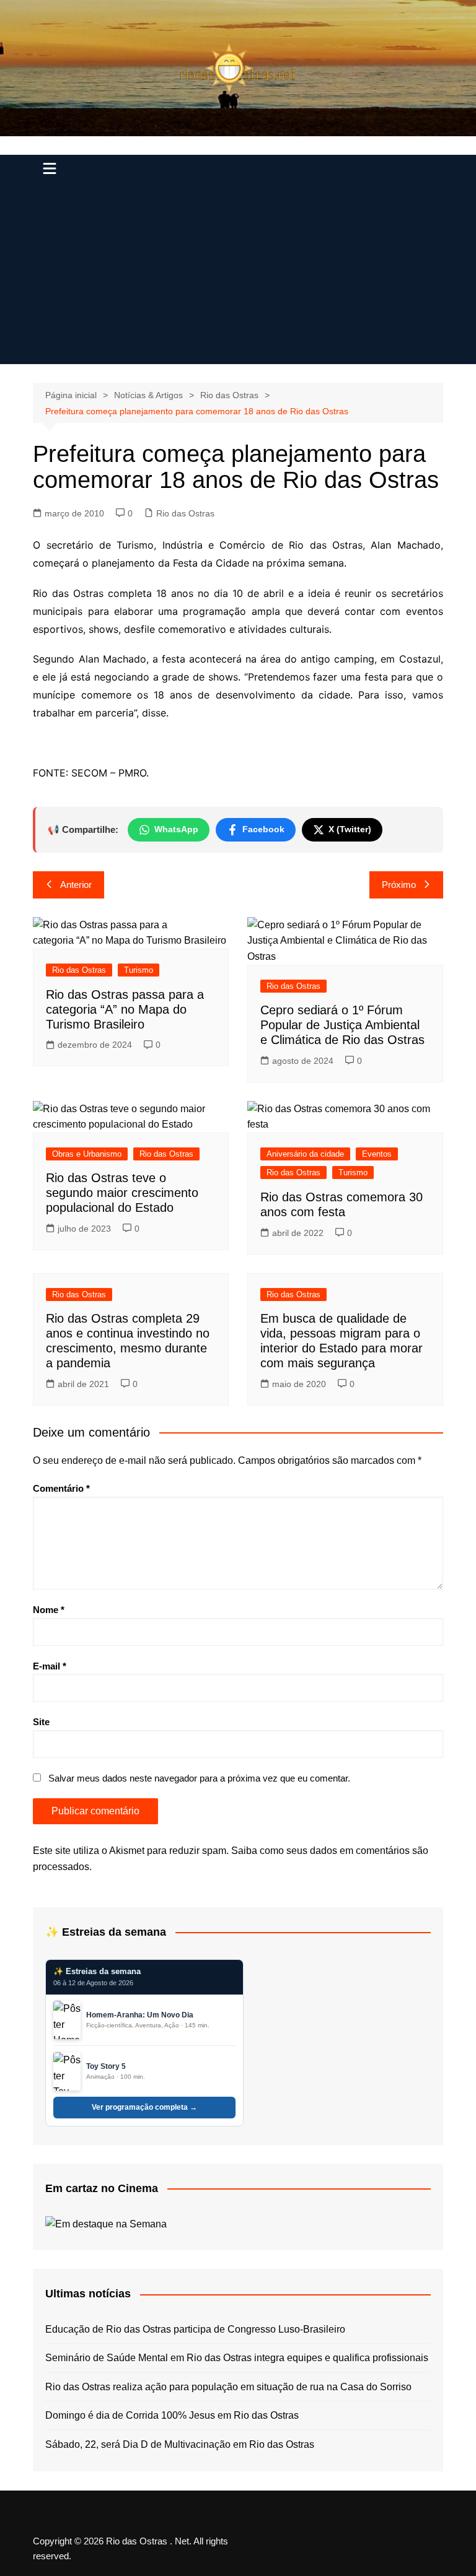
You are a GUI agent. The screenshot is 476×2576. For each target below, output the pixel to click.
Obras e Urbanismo (87, 1154)
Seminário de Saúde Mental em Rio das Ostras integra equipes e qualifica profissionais (237, 2358)
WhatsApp (176, 829)
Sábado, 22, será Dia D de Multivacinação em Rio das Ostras (180, 2444)
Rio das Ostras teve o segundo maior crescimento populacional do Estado (122, 1193)
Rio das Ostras (185, 513)
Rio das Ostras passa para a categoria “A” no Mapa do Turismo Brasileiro (125, 1009)
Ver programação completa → (144, 2107)
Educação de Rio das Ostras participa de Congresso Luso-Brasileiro (195, 2329)
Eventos (377, 1154)
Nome (49, 1610)
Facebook (263, 829)
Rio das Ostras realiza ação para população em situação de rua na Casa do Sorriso (228, 2387)
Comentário (61, 1488)
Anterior (76, 885)
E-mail (50, 1666)
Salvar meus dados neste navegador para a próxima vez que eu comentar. (199, 1778)
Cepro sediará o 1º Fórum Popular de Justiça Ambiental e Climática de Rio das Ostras (342, 1025)
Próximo (399, 885)
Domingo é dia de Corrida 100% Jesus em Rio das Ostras (172, 2415)
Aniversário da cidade (305, 1154)
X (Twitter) (350, 829)
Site (41, 1722)
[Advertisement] (238, 277)
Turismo (139, 970)
